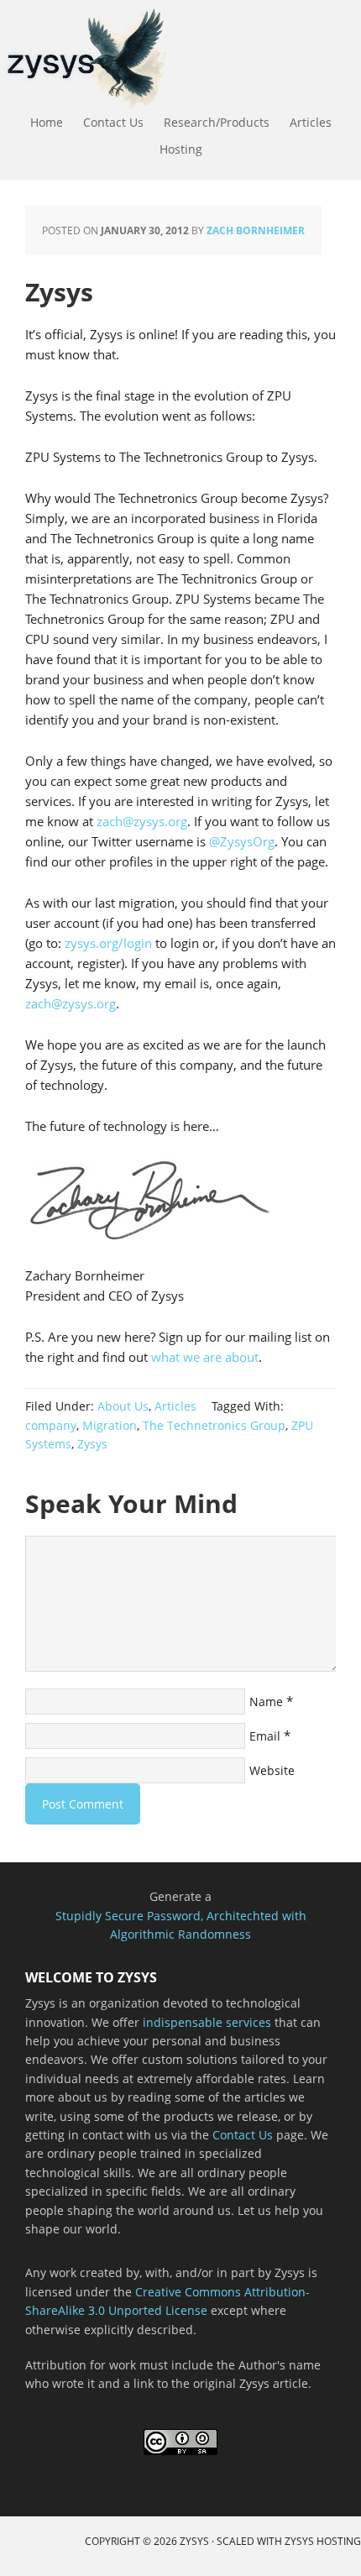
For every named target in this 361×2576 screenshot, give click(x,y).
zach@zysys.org (142, 821)
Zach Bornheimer (256, 230)
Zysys (92, 1444)
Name (266, 1702)
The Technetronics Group (214, 1425)
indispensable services (207, 2022)
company (51, 1425)
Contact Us (243, 2135)
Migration (110, 1425)
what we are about (205, 1357)
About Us (123, 1406)
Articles (175, 1406)
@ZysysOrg (242, 841)
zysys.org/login (108, 943)
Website (272, 1770)
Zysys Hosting (323, 2541)
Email (265, 1736)
